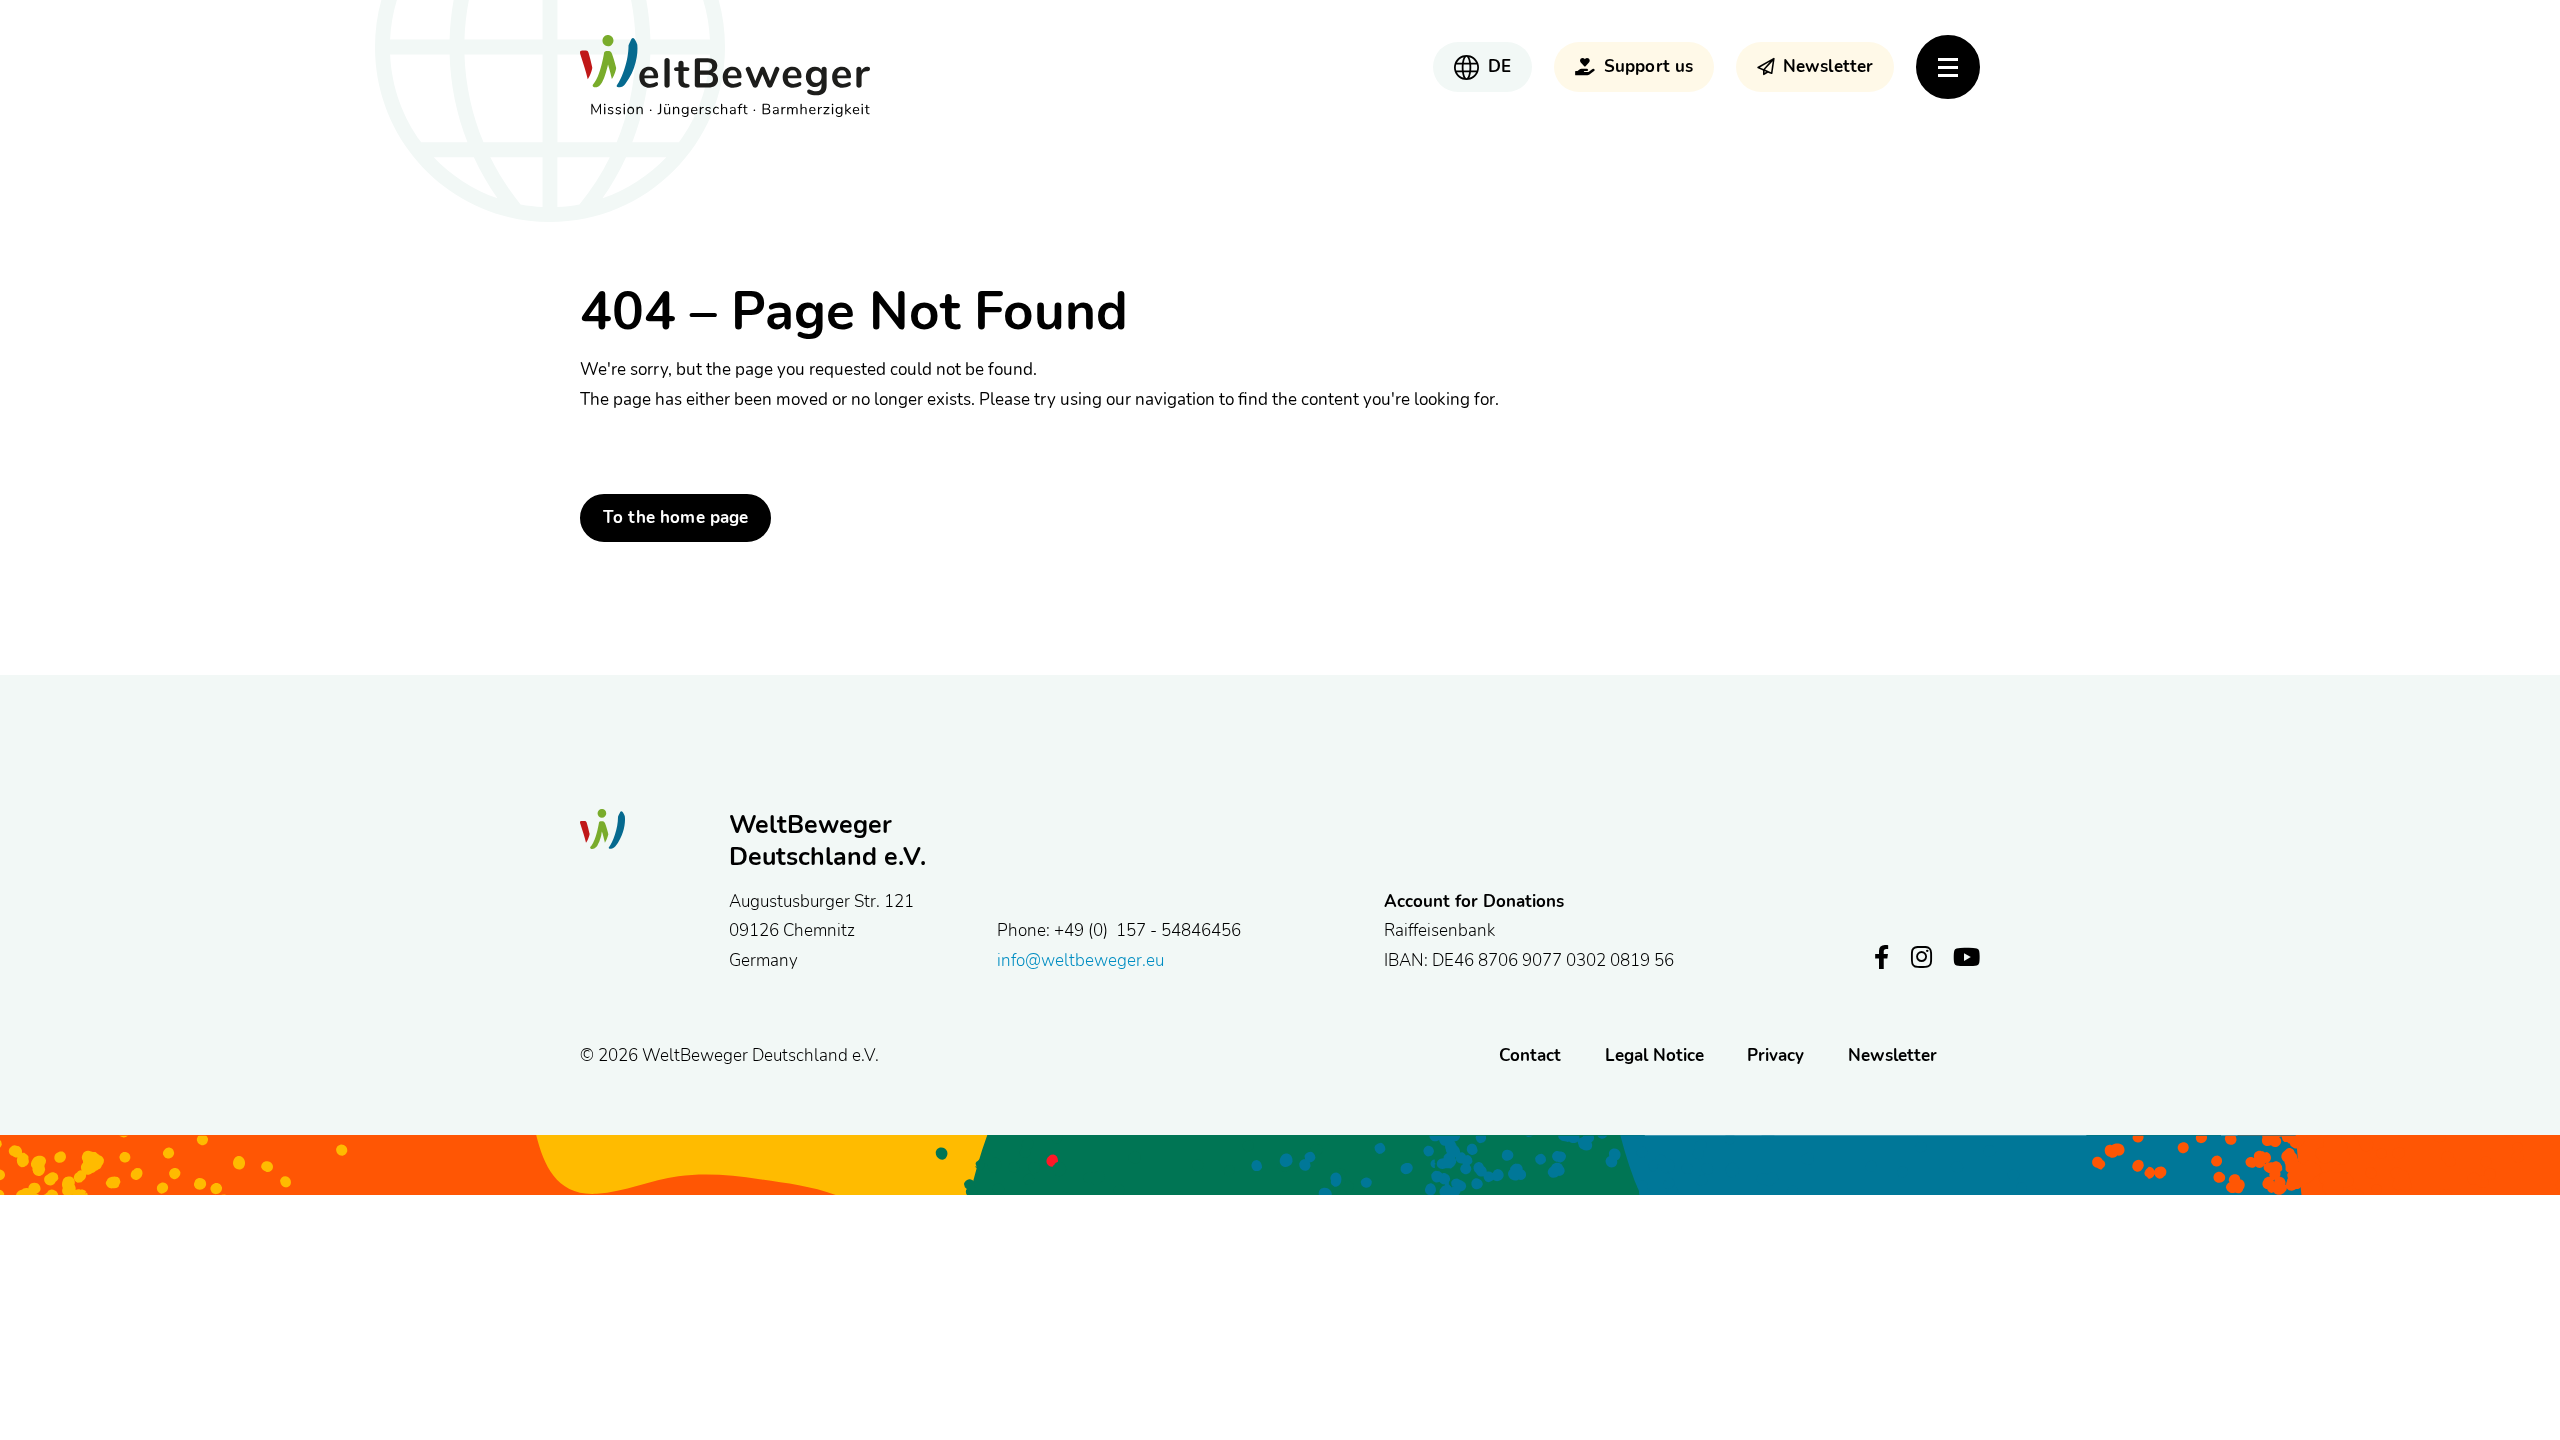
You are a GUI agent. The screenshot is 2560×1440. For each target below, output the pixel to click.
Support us (1649, 66)
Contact (1530, 1055)
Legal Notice (1654, 1055)
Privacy (1775, 1055)
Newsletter (1828, 66)
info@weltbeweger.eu (1080, 960)
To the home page (676, 517)
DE (1499, 66)
